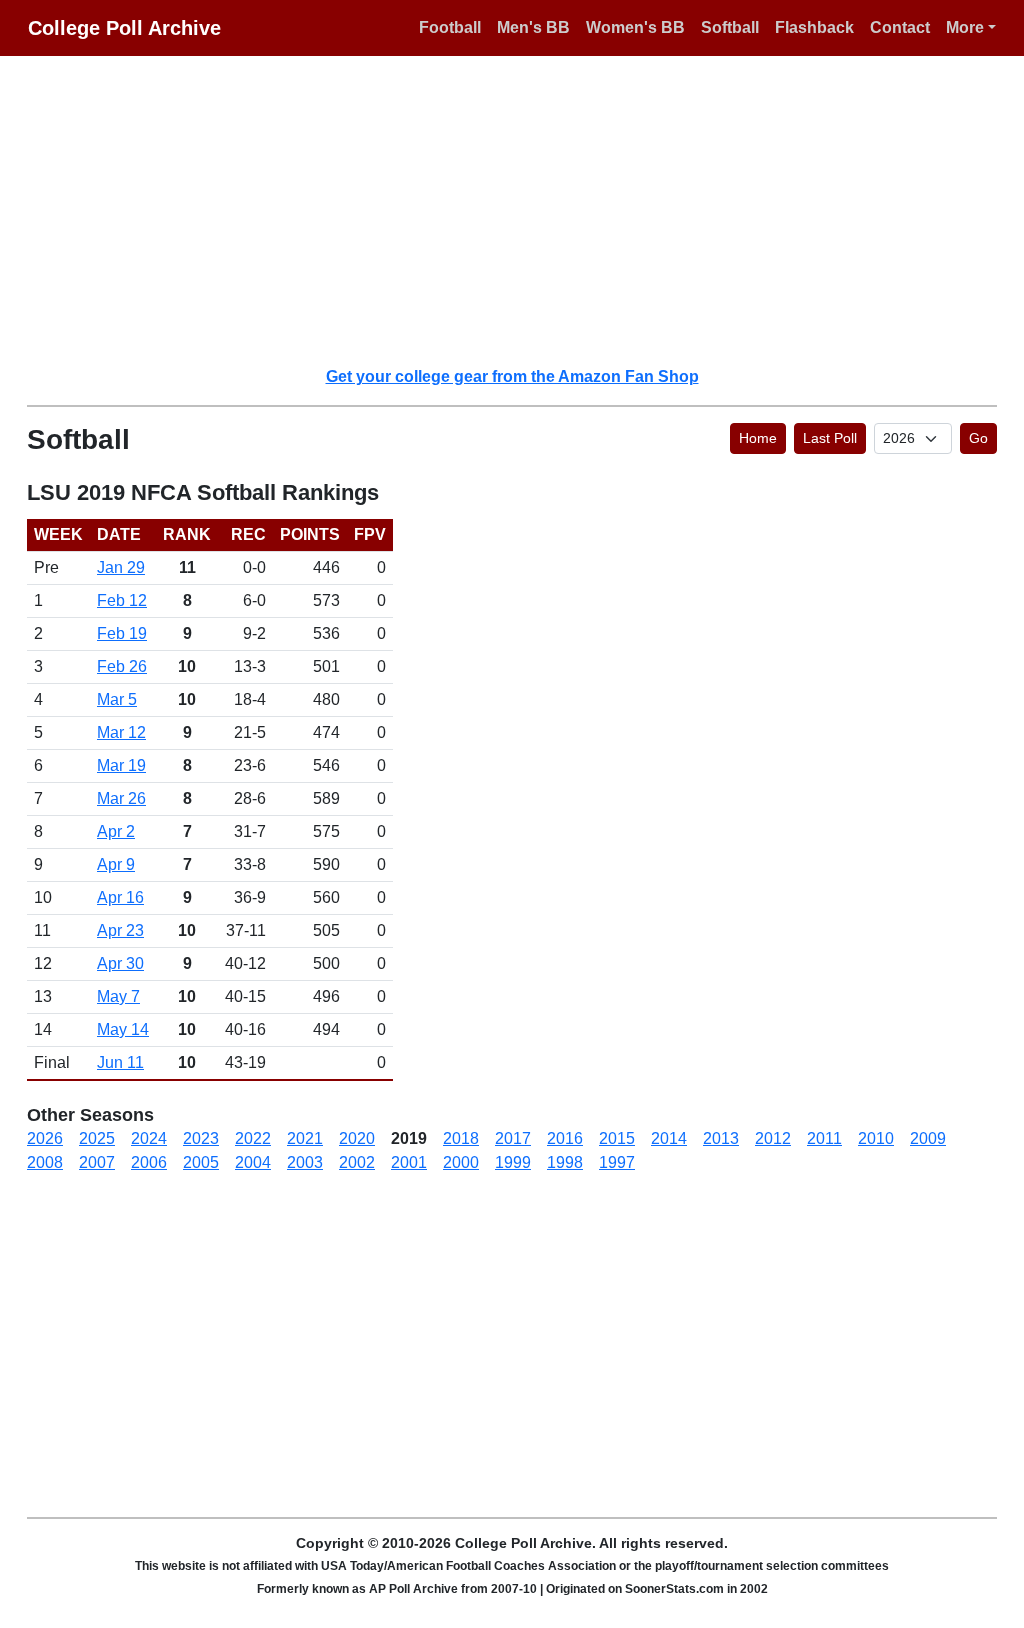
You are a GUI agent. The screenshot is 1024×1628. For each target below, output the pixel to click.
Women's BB (635, 27)
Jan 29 (121, 567)
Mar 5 (117, 699)
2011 (824, 1138)
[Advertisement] (524, 210)
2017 (513, 1138)
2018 (461, 1138)
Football (450, 27)
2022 (253, 1138)
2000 (461, 1162)
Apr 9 (116, 864)
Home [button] (758, 438)
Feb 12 (122, 600)
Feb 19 (122, 633)
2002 (357, 1162)
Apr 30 (120, 963)
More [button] (965, 27)
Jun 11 (120, 1062)
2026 (45, 1138)
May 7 (118, 996)
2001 (409, 1162)
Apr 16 (120, 897)
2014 (669, 1138)
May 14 (123, 1029)
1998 (565, 1162)
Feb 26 (122, 666)
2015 (617, 1138)
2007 (97, 1162)
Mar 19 (121, 765)
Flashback (814, 27)
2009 (928, 1138)
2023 (201, 1138)
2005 (201, 1162)
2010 (876, 1138)
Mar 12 (121, 732)
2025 (97, 1138)
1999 (513, 1162)
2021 (305, 1138)
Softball (730, 27)
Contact (900, 27)
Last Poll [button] (830, 438)
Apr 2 (116, 831)
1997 (617, 1162)
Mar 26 (121, 798)
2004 (253, 1162)
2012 (773, 1138)
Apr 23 (120, 930)
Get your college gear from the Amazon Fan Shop (512, 376)
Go (978, 438)
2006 (149, 1162)
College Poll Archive (124, 28)
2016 (565, 1138)
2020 (357, 1138)
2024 (149, 1138)
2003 (305, 1162)
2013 (721, 1138)
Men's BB (533, 27)
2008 (45, 1162)
